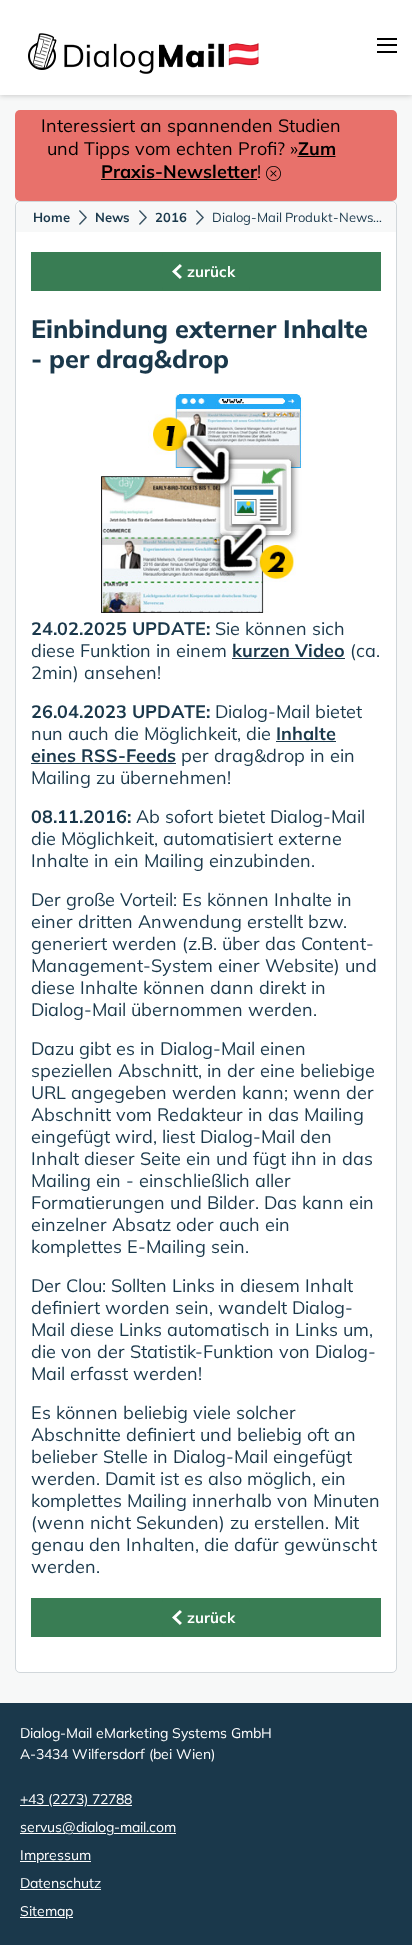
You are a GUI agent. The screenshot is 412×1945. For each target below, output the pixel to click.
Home (51, 217)
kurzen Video (288, 650)
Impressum (55, 1855)
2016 (171, 217)
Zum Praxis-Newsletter (218, 160)
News (112, 217)
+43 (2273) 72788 (76, 1799)
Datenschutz (60, 1883)
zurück (211, 271)
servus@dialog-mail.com (98, 1827)
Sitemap (46, 1911)
